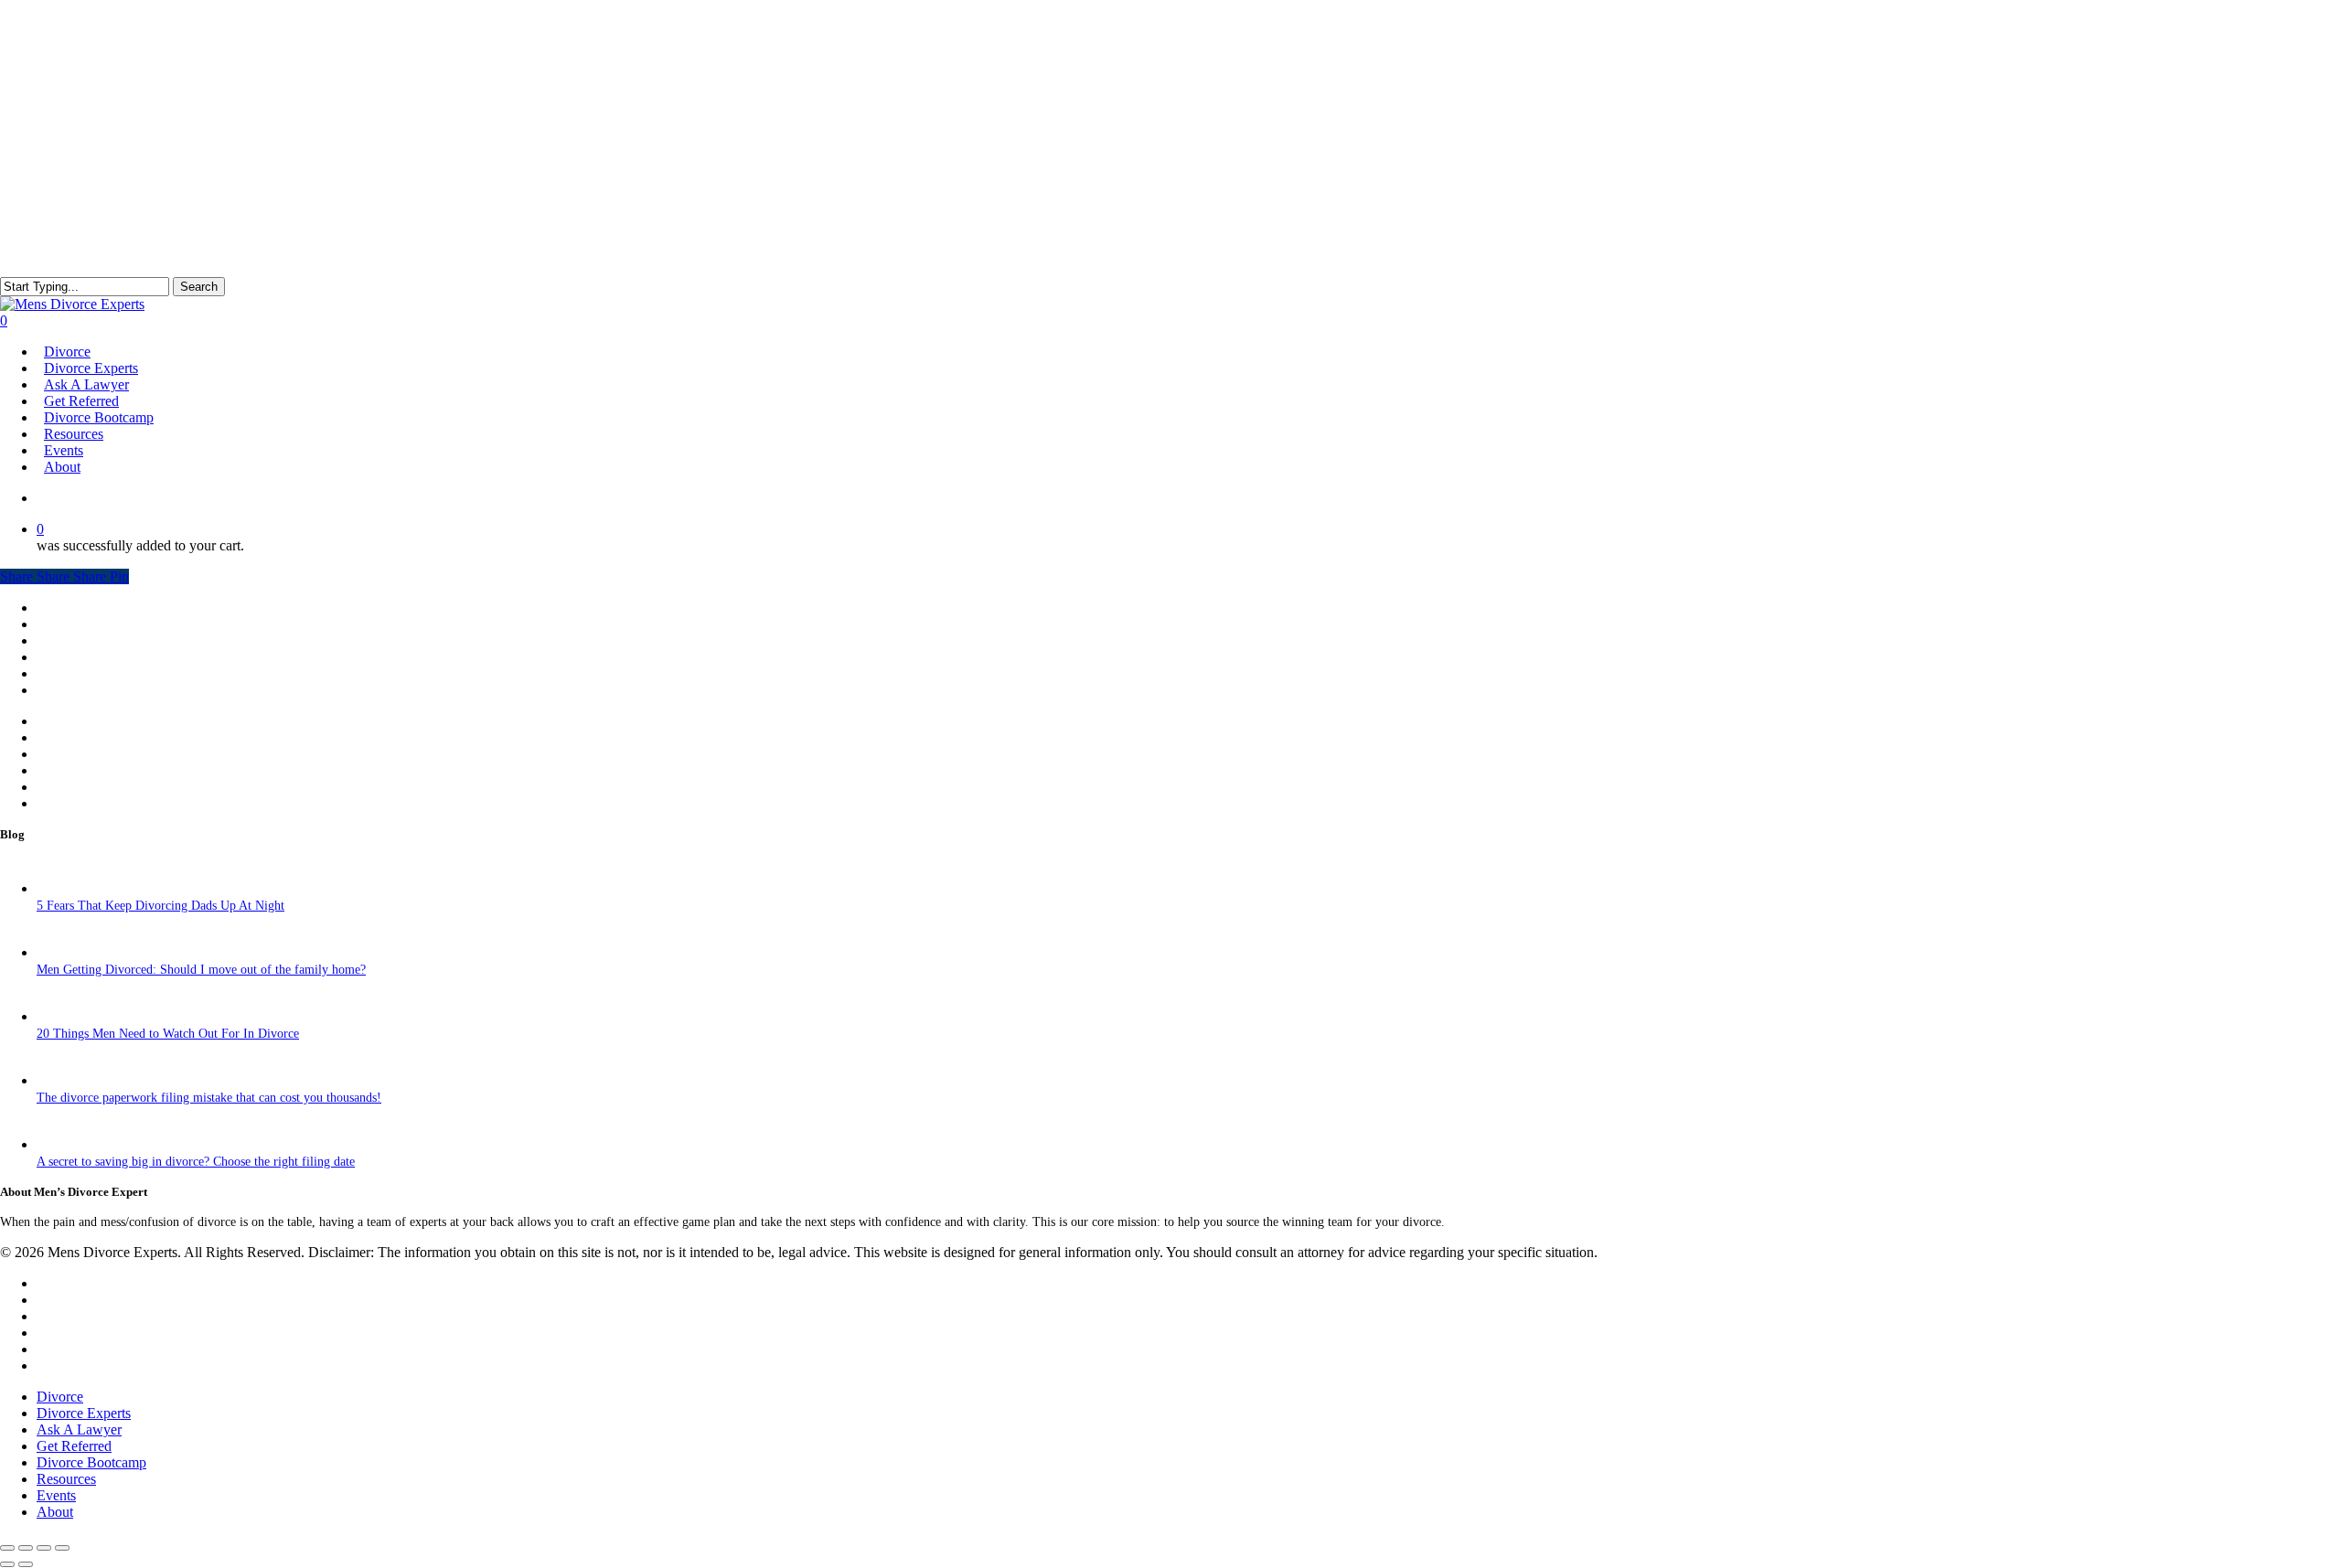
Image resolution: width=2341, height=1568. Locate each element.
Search (199, 287)
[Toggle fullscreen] (26, 1548)
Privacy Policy (86, 804)
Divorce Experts (93, 738)
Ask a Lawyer (80, 755)
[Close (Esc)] (62, 1548)
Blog (54, 691)
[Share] (44, 1548)
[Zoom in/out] (7, 1548)
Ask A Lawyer (79, 1429)
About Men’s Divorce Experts (135, 625)
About (55, 1512)
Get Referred (83, 771)
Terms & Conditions (103, 788)
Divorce (64, 722)
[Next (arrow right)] (26, 1564)
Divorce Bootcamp (91, 1462)
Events (60, 674)
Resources (72, 658)
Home (55, 608)
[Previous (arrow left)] (7, 1564)
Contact (65, 641)
